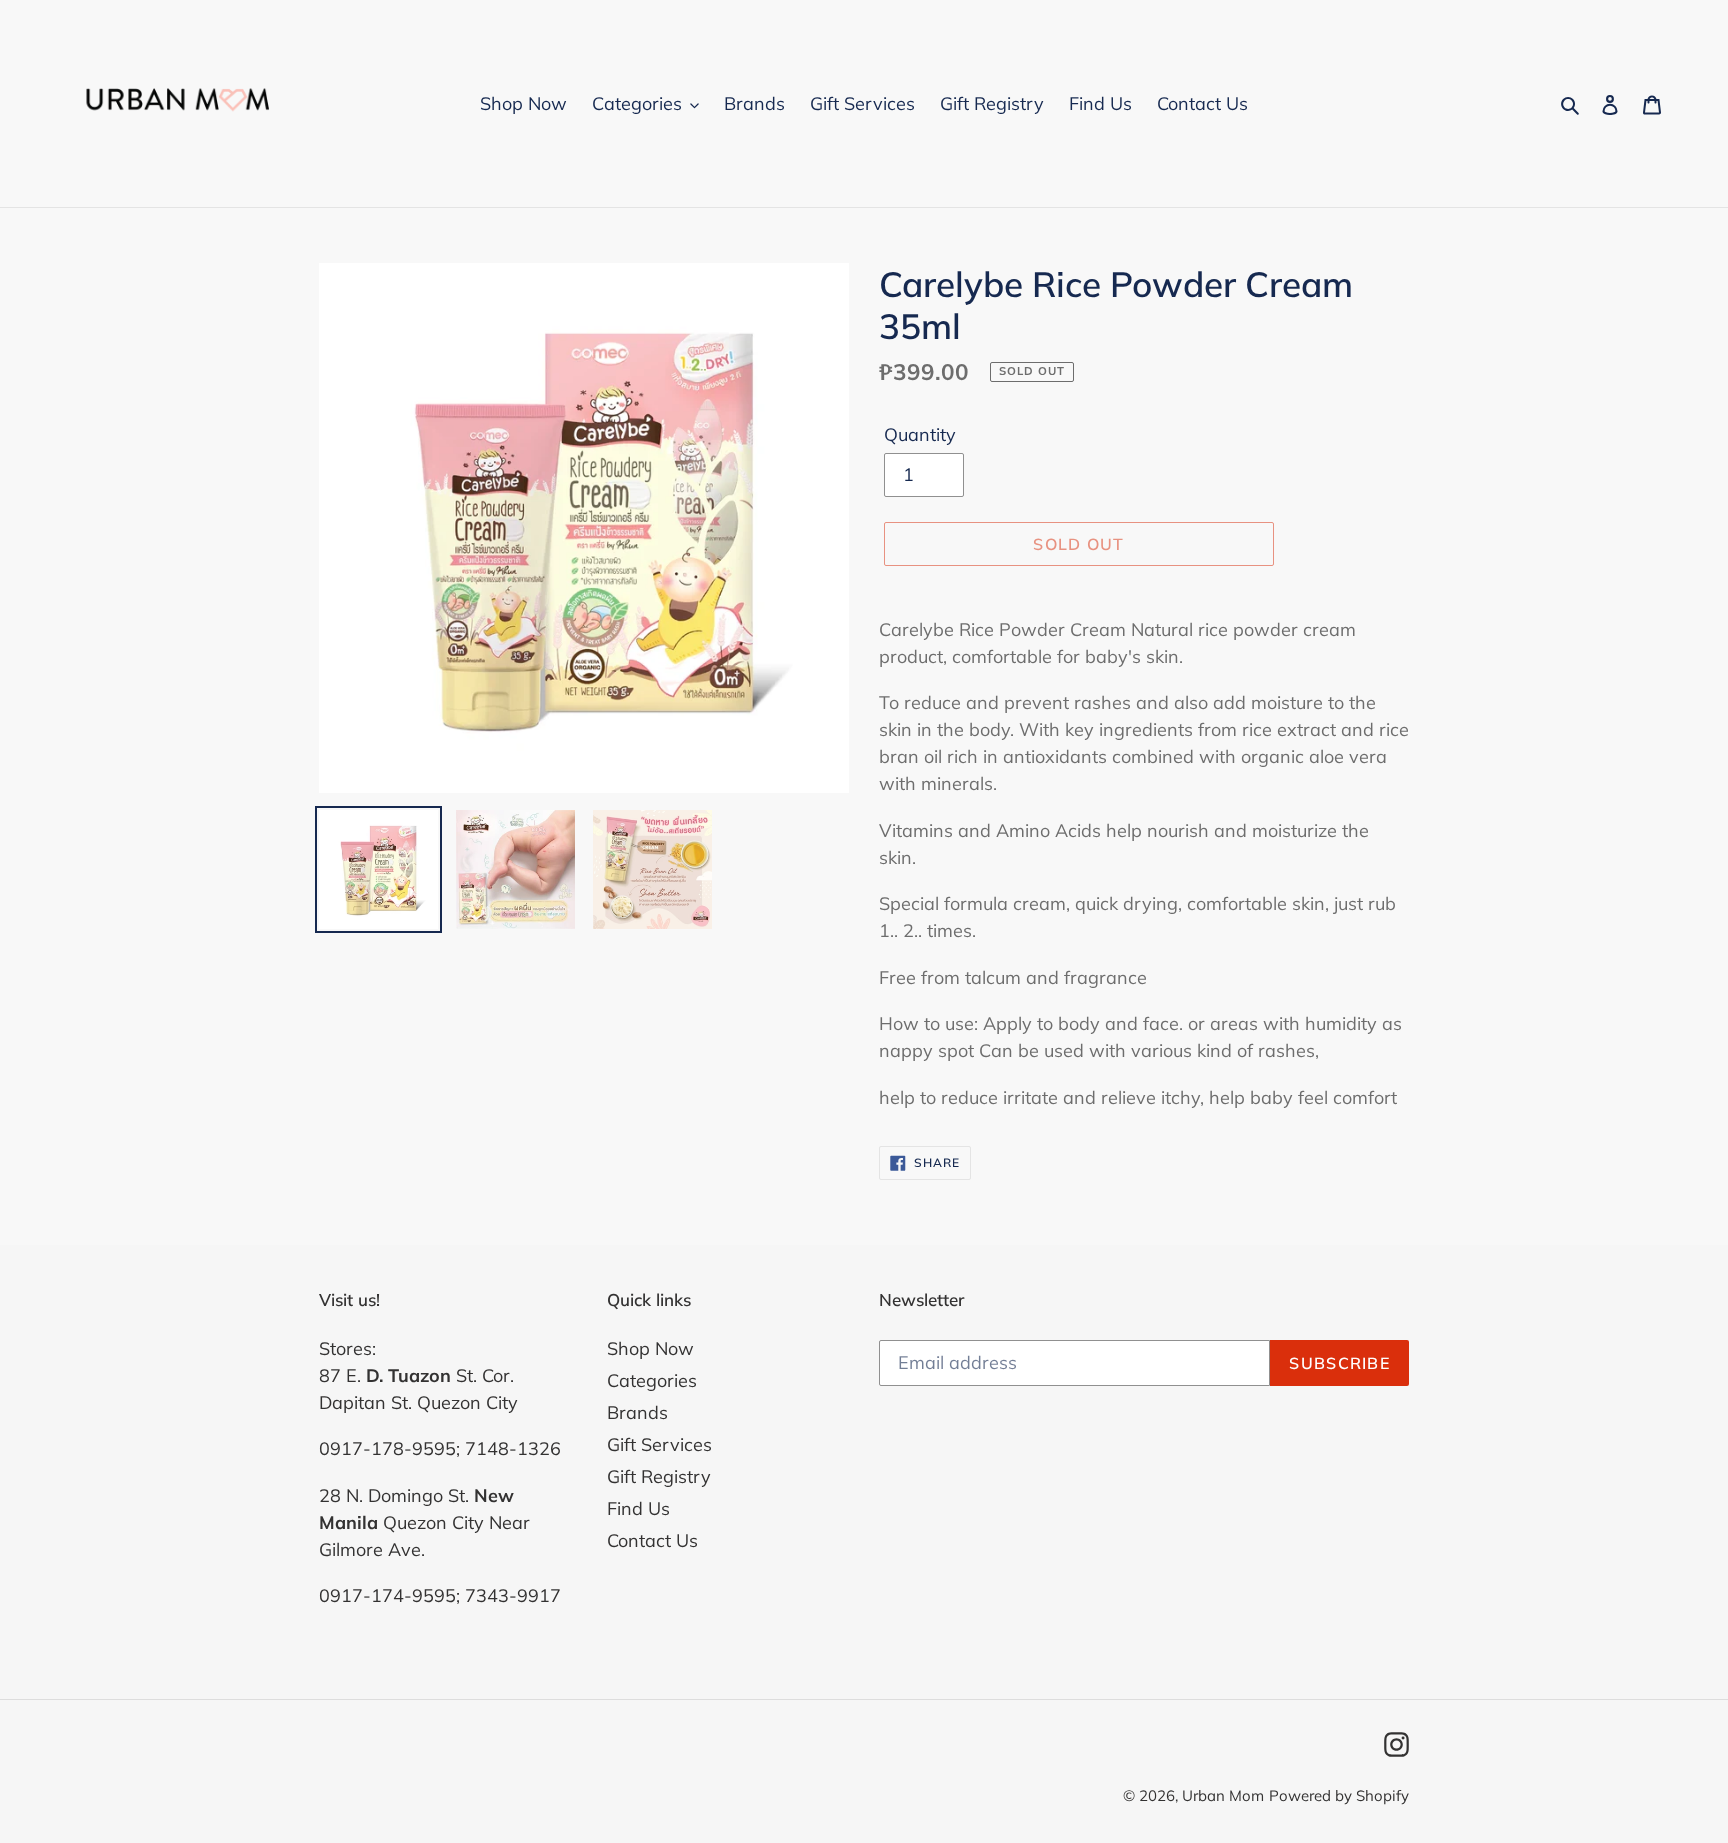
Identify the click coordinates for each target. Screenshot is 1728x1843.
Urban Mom (1223, 1795)
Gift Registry (659, 1476)
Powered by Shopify (1339, 1795)
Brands (637, 1412)
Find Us (638, 1508)
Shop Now (650, 1348)
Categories (652, 1380)
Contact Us (652, 1540)
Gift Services (659, 1444)
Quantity (920, 434)
